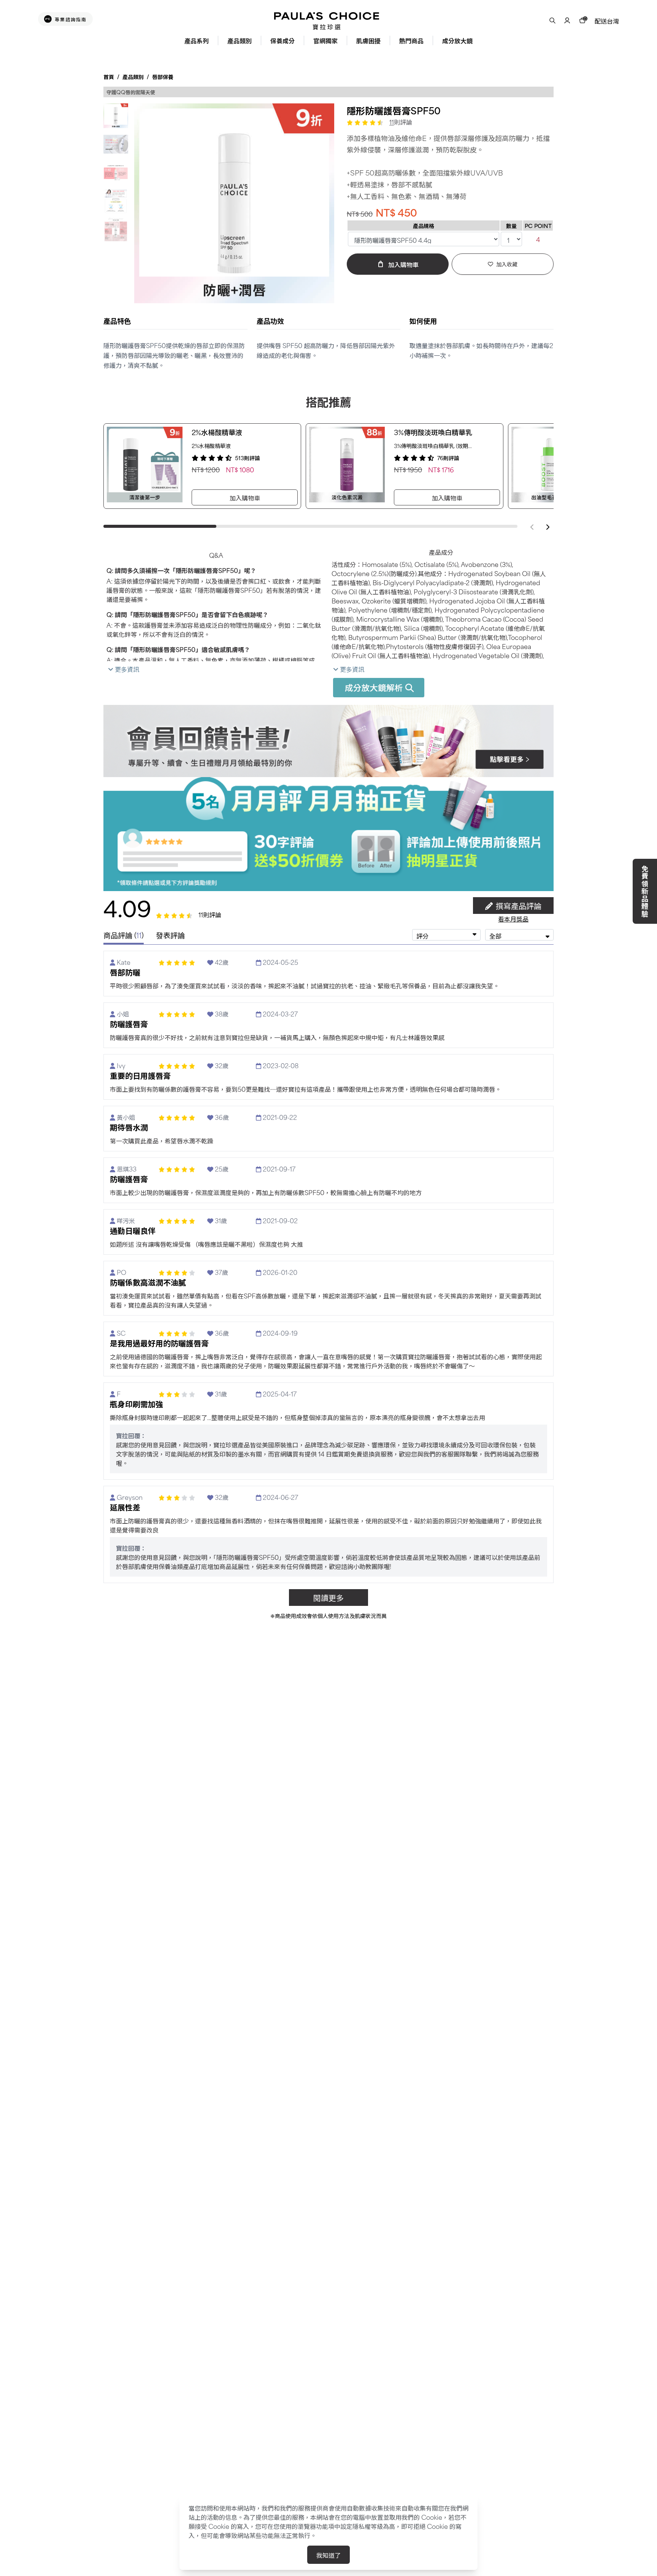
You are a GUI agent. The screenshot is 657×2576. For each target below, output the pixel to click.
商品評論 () (124, 935)
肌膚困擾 (368, 40)
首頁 (109, 77)
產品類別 (240, 40)
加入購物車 (245, 497)
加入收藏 (507, 264)
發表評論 (170, 936)
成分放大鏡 (457, 40)
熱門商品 (411, 40)
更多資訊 (126, 669)
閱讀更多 (328, 1597)
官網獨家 (325, 40)
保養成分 (282, 40)
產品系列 (197, 40)
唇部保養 (163, 77)
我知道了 (328, 2555)
